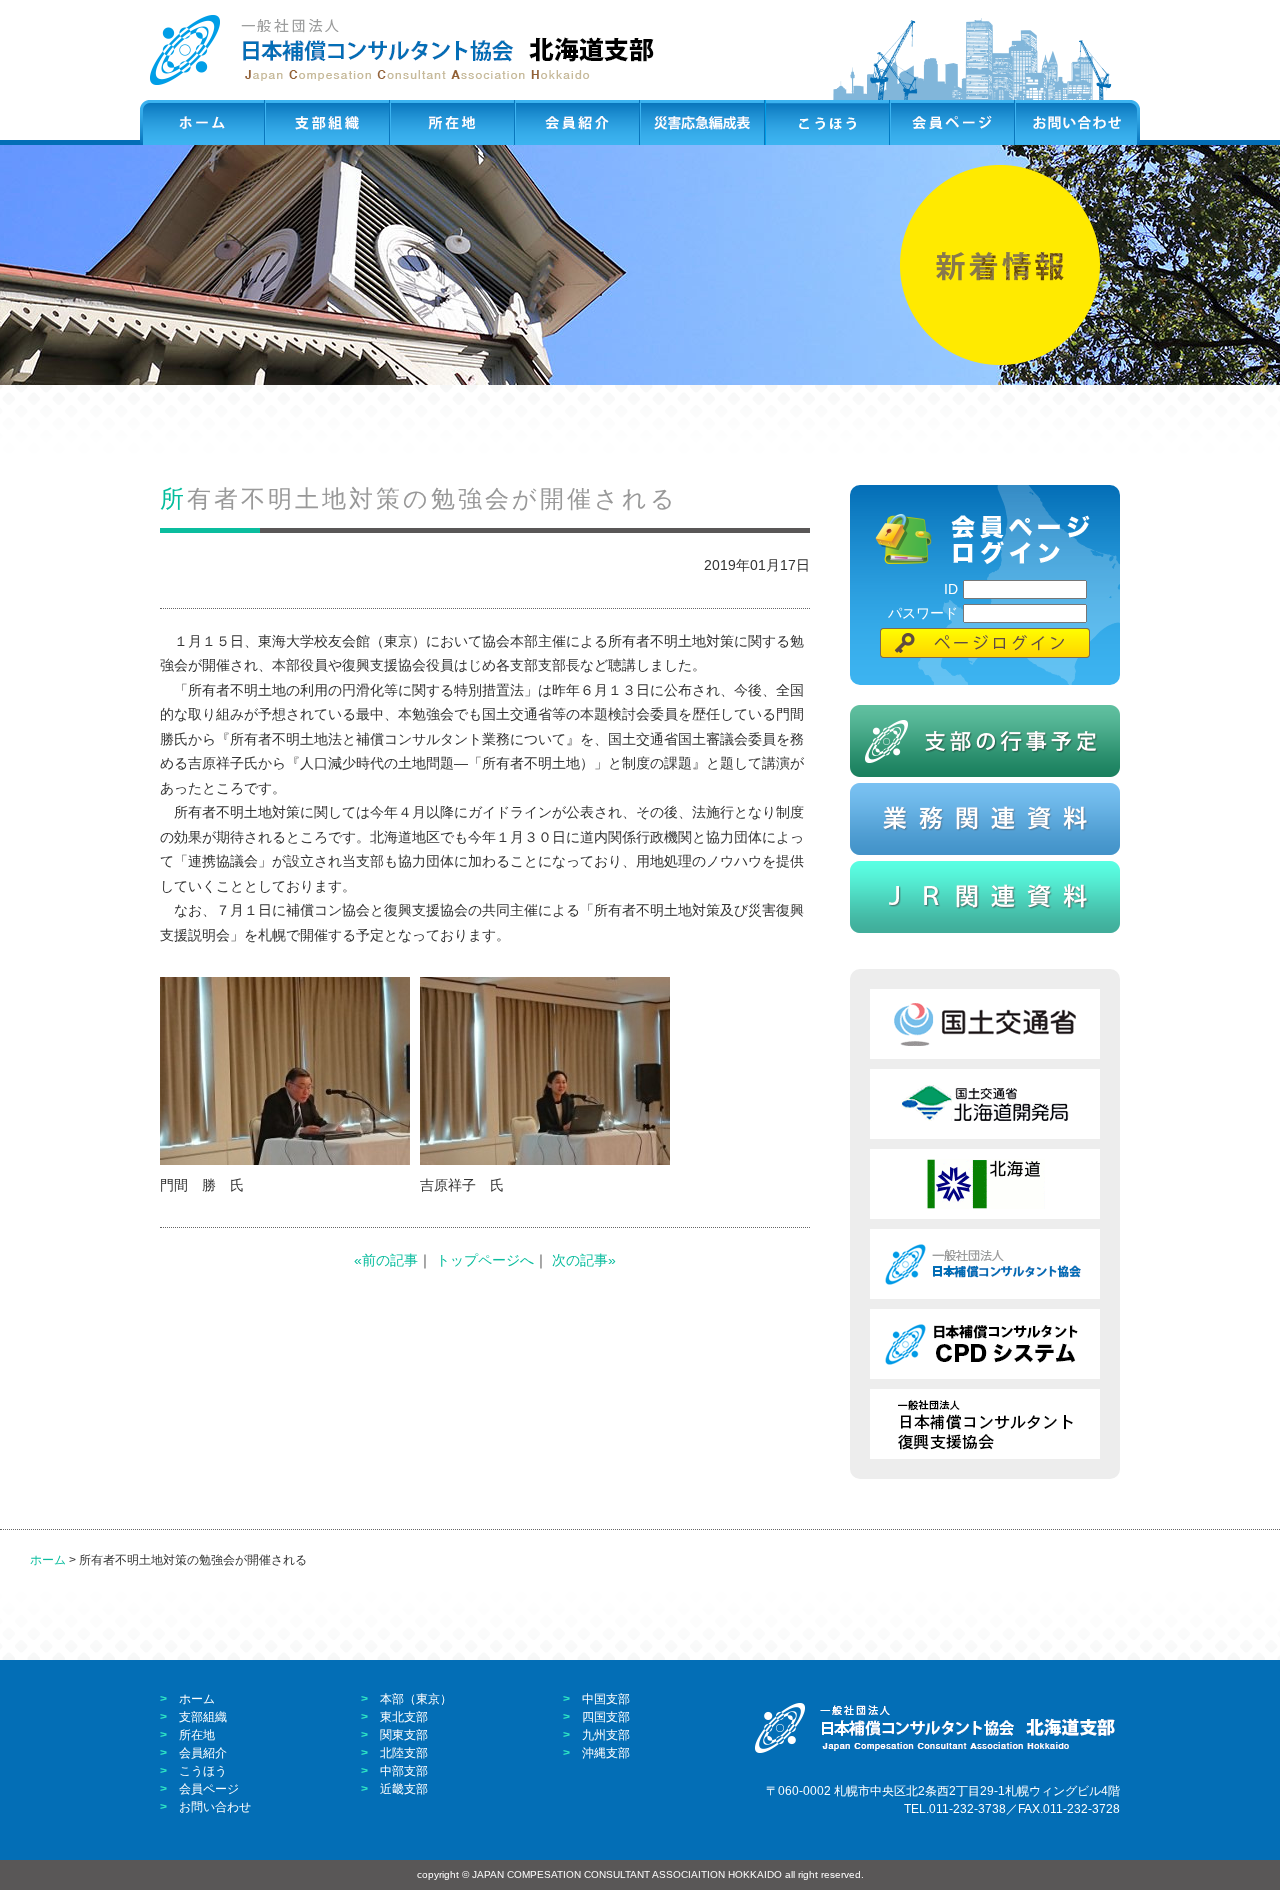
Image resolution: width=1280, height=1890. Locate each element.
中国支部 (606, 1699)
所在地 (197, 1735)
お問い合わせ (215, 1807)
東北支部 (404, 1717)
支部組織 (203, 1717)
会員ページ (209, 1789)
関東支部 (404, 1735)
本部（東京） (416, 1699)
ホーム (48, 1560)
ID (951, 589)
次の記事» (584, 1260)
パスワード (923, 613)
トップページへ (485, 1260)
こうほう (203, 1771)
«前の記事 (386, 1260)
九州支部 (606, 1735)
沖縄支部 (606, 1753)
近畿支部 (404, 1789)
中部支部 (404, 1771)
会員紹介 (203, 1753)
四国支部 (606, 1717)
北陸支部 (404, 1753)
